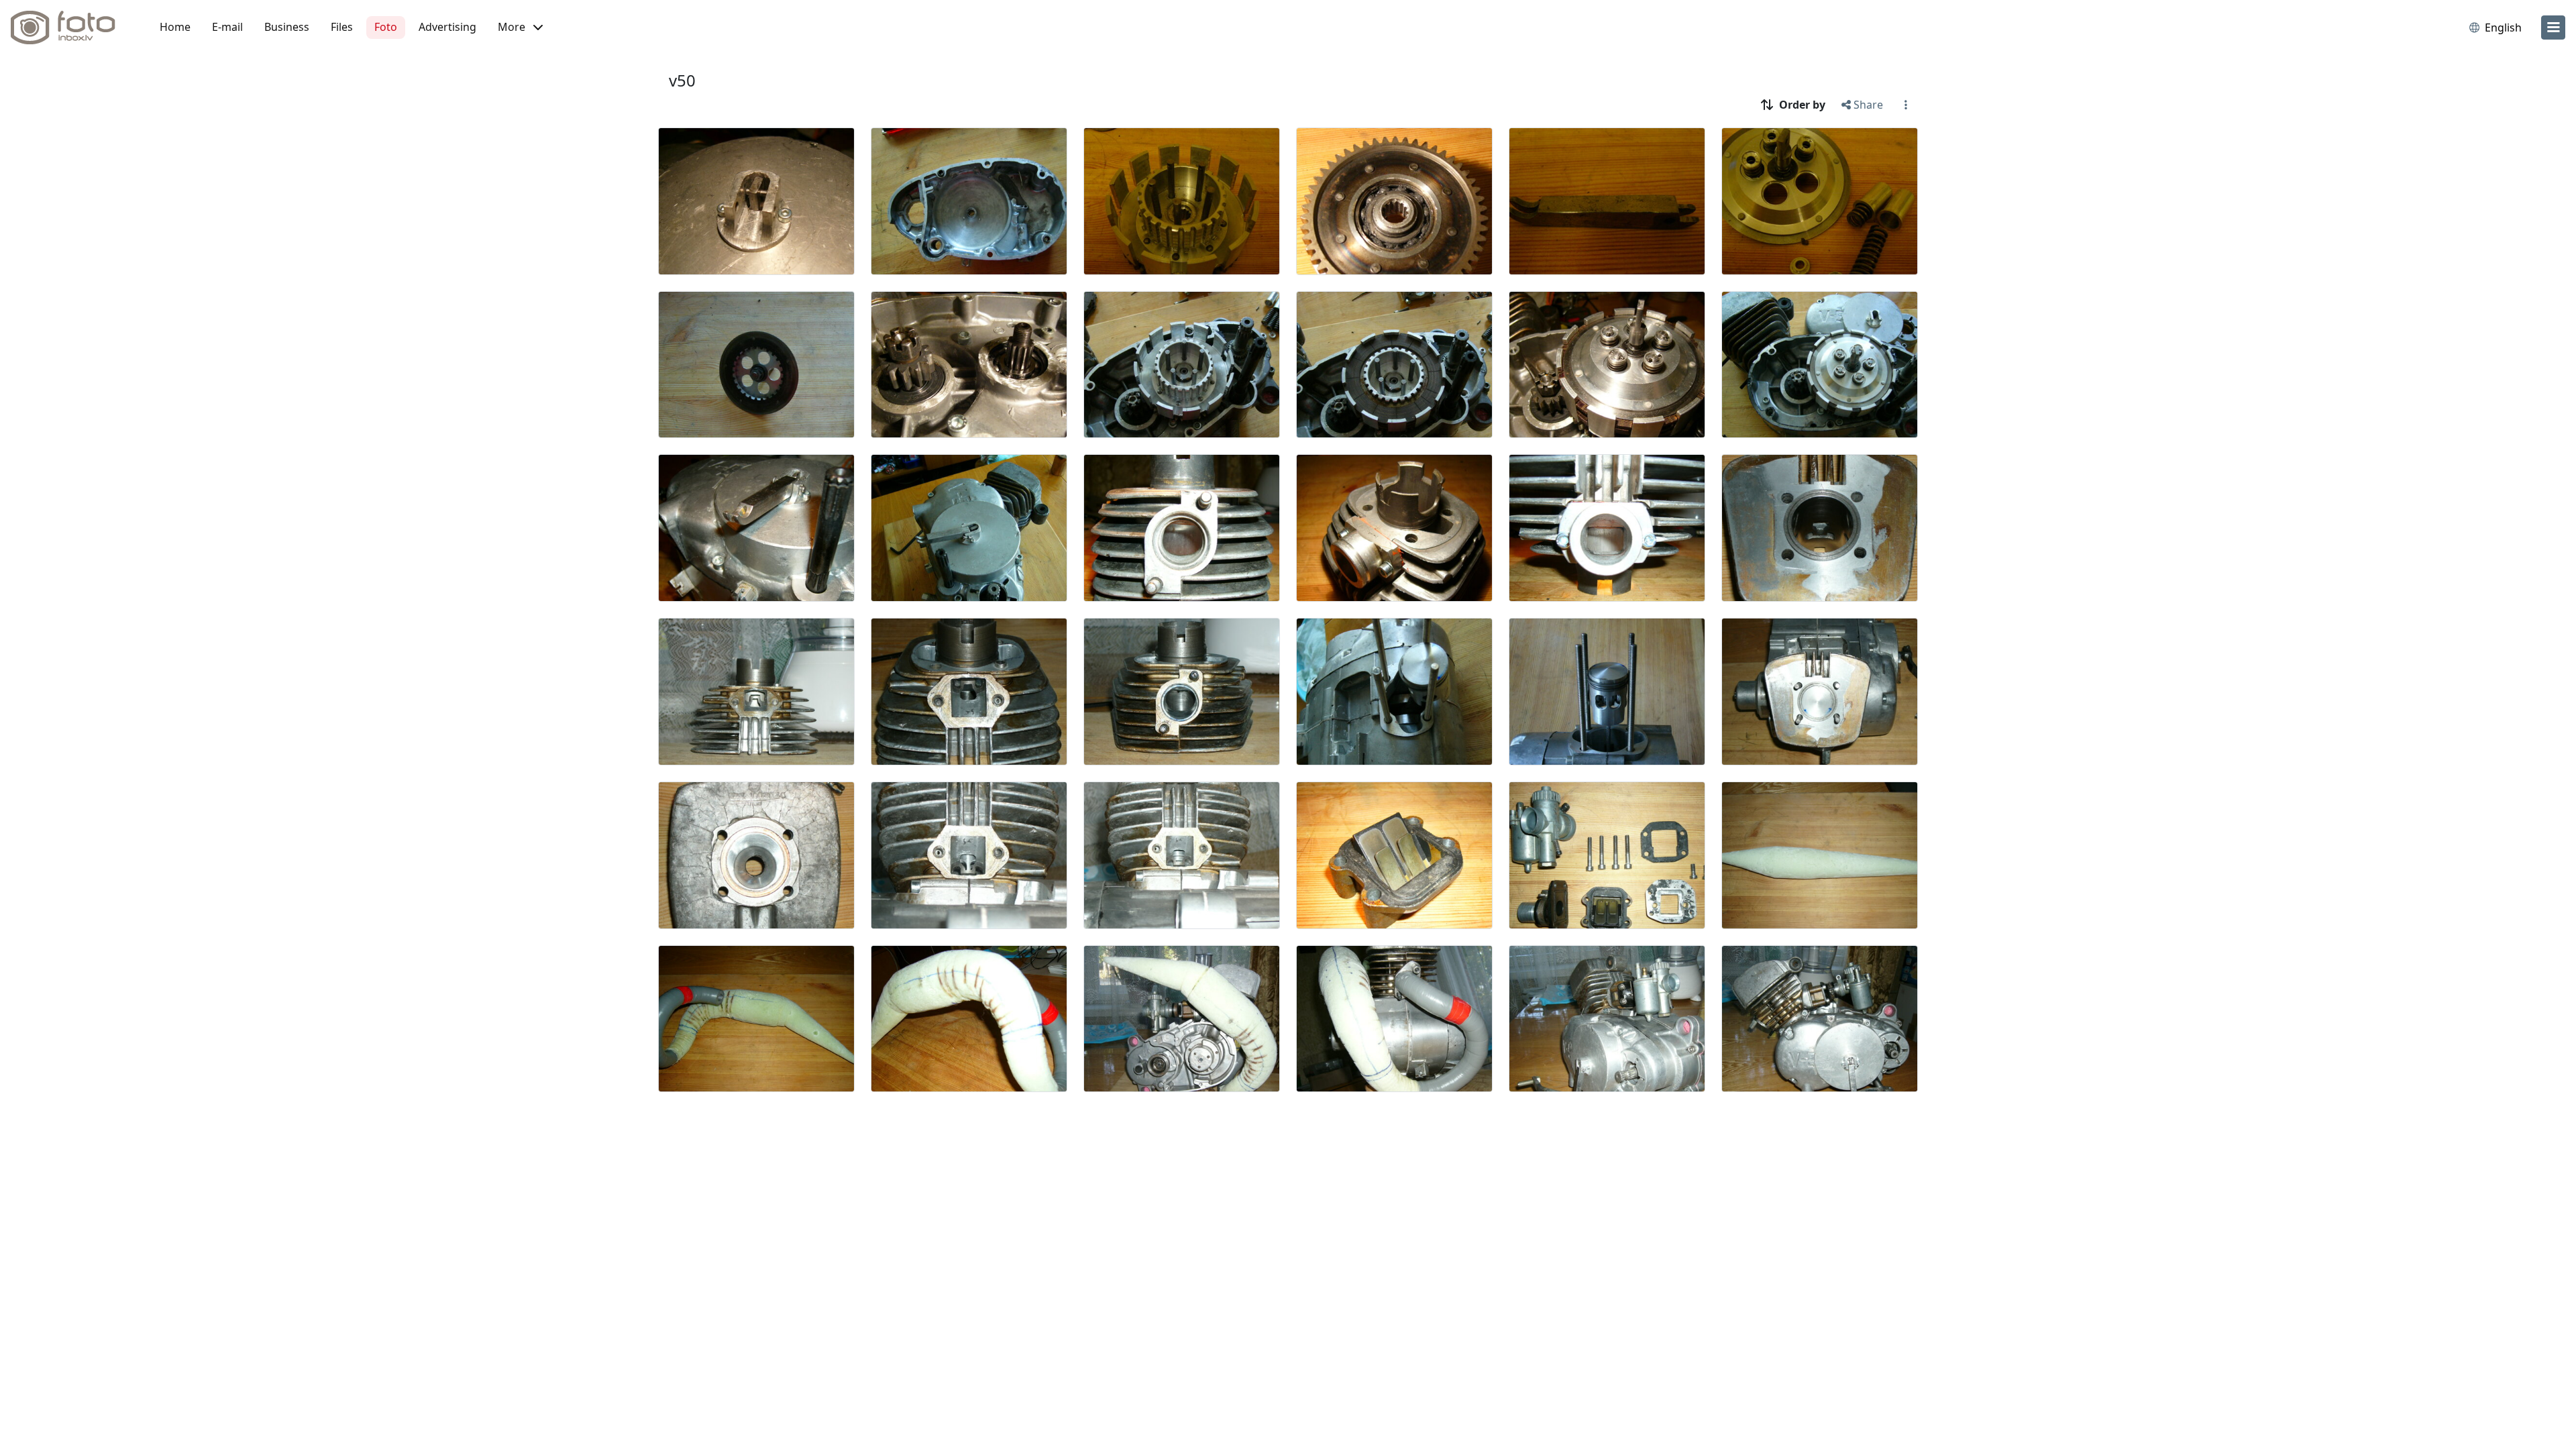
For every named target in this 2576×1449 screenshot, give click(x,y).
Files (342, 27)
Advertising (447, 27)
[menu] (2553, 28)
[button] (520, 28)
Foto (386, 27)
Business (287, 27)
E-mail (227, 27)
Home (175, 27)
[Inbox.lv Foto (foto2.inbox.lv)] (70, 28)
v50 (682, 80)
